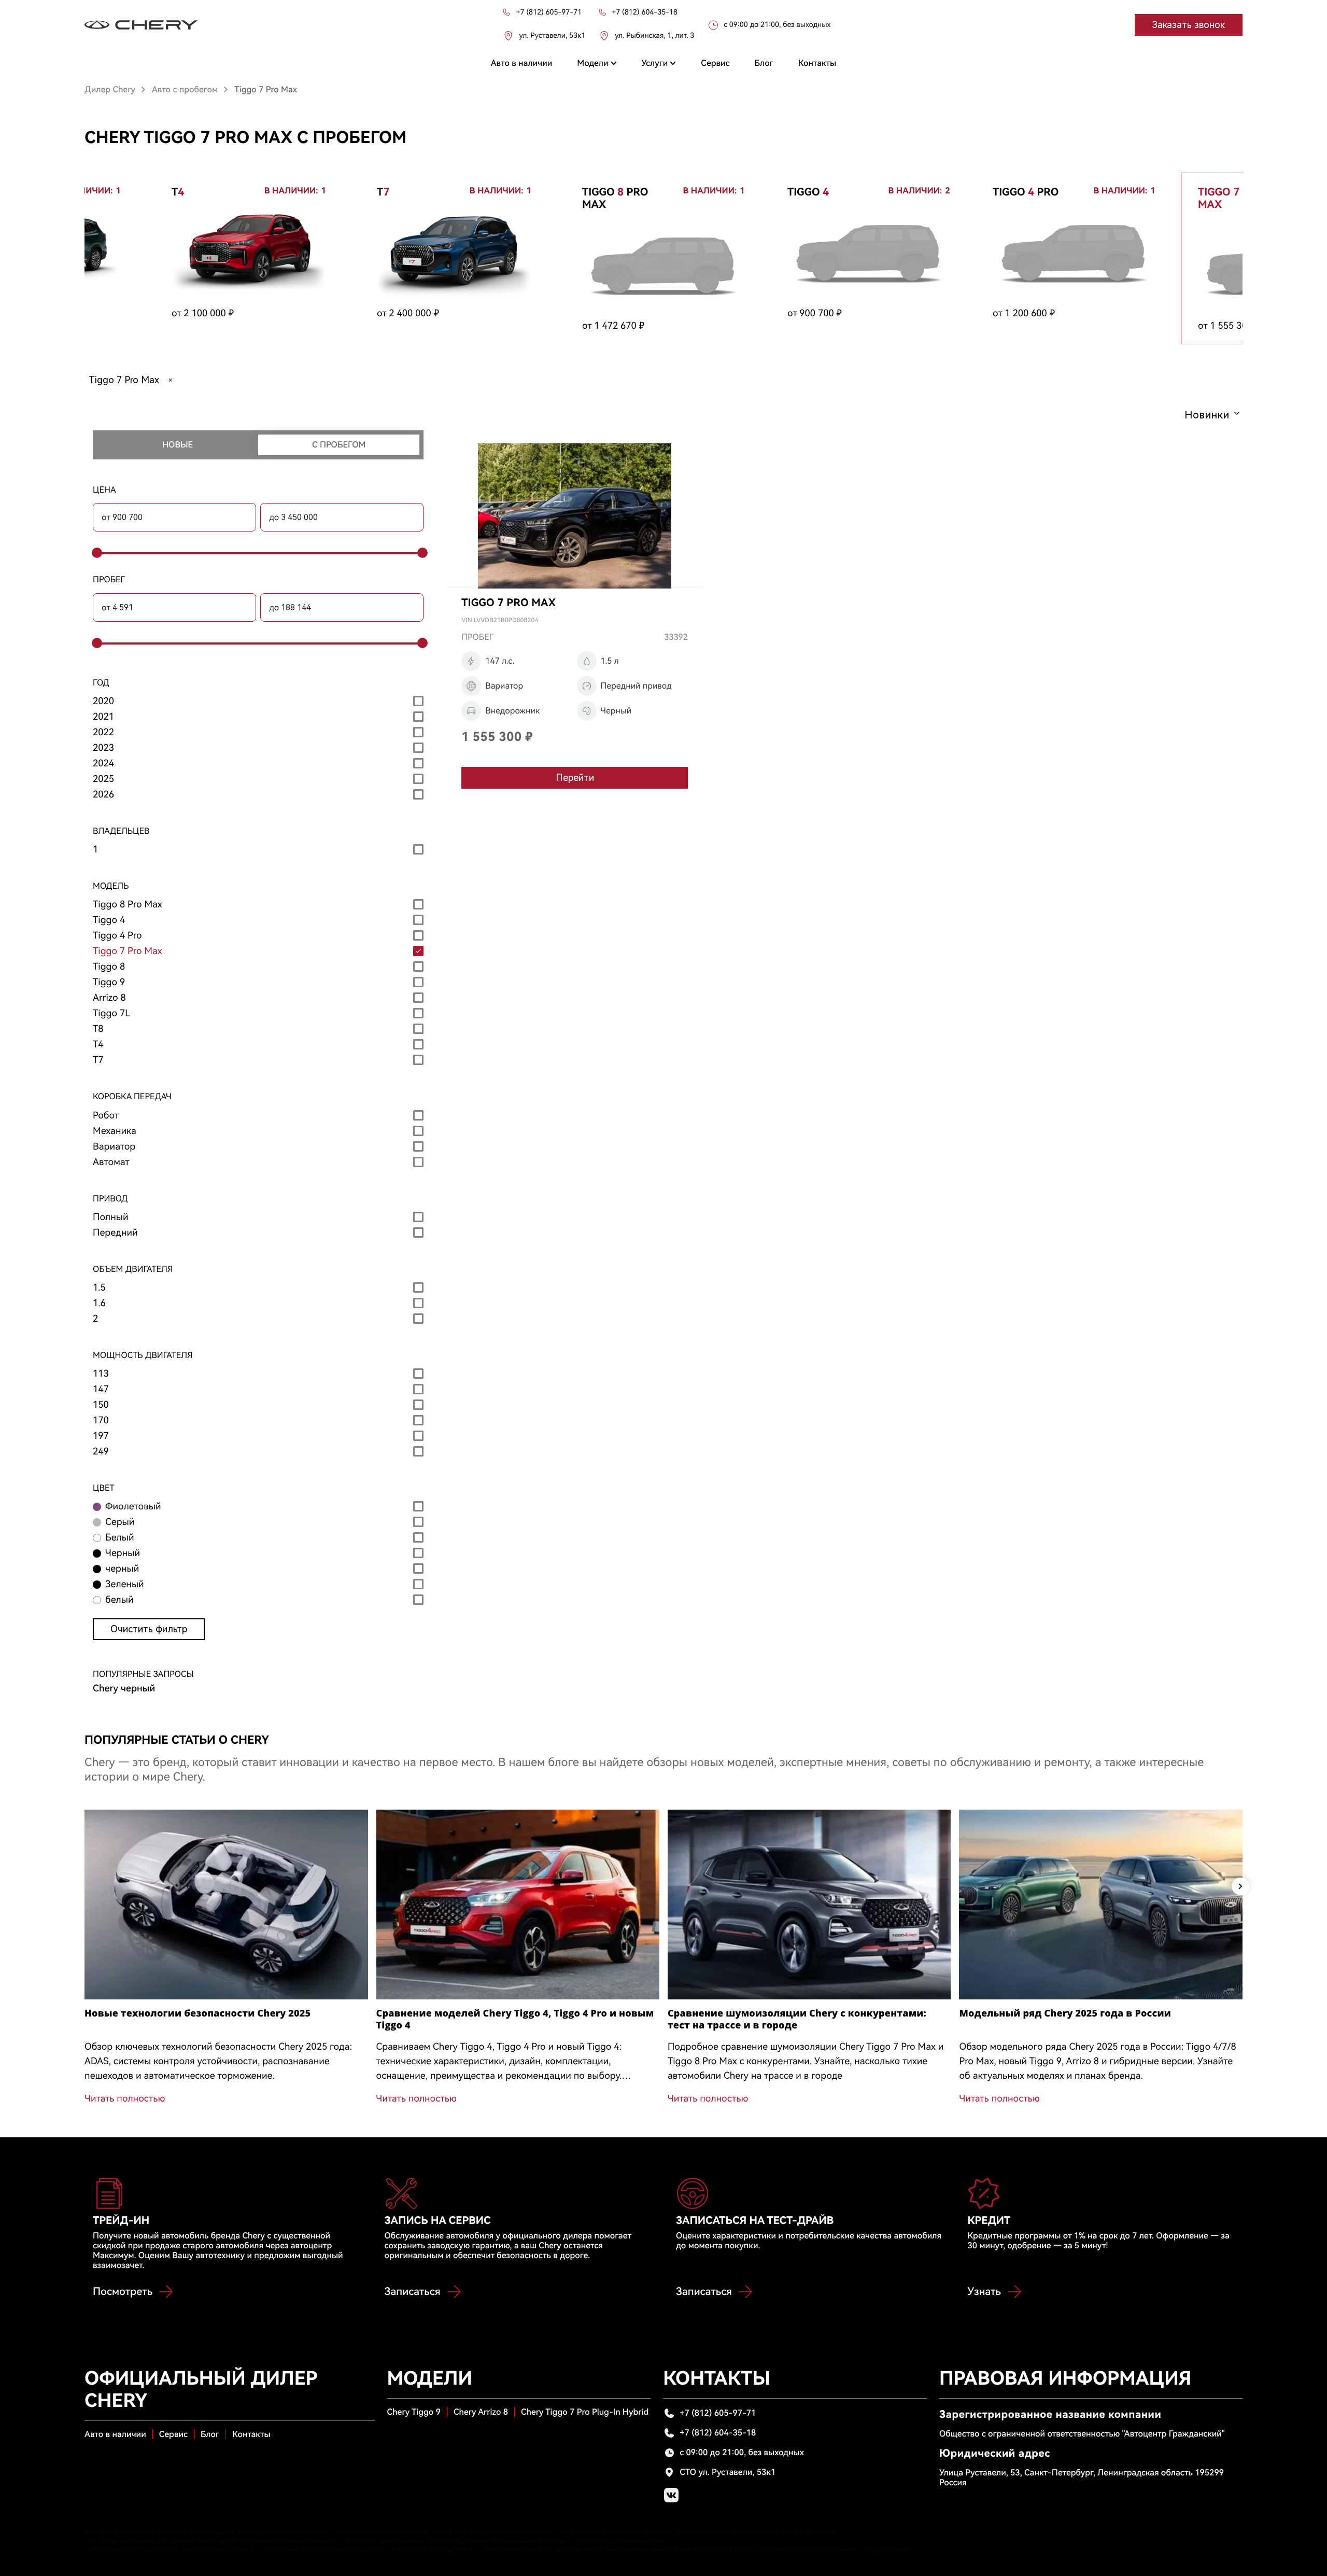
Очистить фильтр (149, 1629)
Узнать (984, 2291)
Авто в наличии (115, 2434)
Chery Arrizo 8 (481, 2412)
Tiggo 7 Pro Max (124, 380)
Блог (210, 2434)
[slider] (95, 553)
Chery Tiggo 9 (414, 2412)
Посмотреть (123, 2291)
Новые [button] (178, 445)
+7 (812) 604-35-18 (718, 2433)
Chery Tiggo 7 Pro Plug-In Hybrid (585, 2412)
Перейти (575, 778)
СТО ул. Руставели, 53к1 (728, 2472)
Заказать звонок (1189, 25)
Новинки (1207, 415)
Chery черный (124, 1689)
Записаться (413, 2291)
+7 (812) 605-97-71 (718, 2413)
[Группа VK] (671, 2495)
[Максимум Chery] (141, 25)
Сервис (173, 2434)
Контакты (251, 2434)
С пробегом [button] (339, 445)
